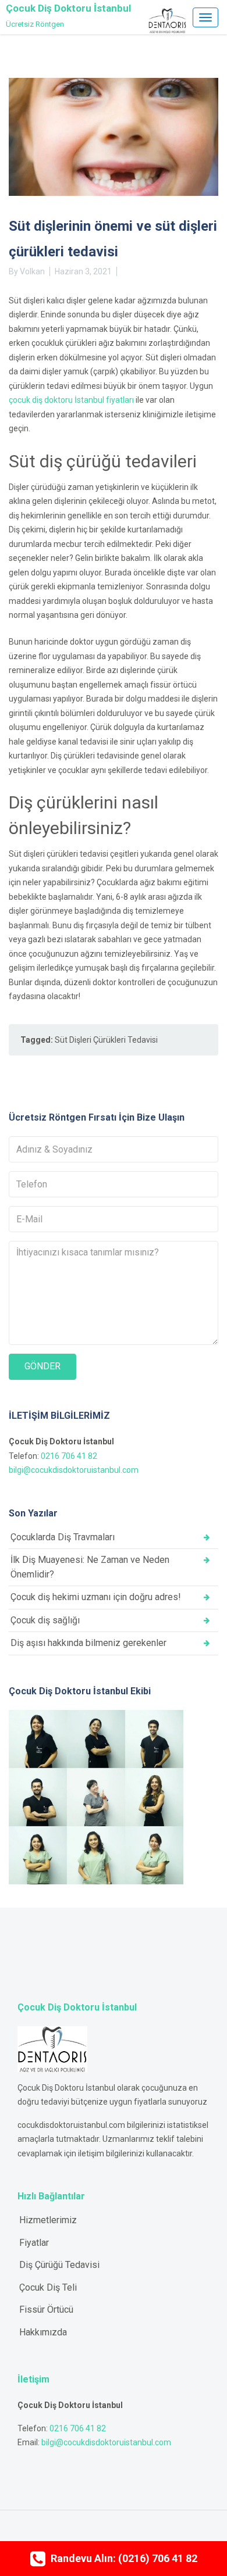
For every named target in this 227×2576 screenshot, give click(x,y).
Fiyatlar (34, 2243)
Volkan (32, 271)
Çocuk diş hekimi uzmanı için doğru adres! (96, 1597)
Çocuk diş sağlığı (45, 1620)
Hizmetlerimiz (48, 2220)
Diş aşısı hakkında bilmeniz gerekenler (88, 1643)
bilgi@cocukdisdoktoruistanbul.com (74, 1470)
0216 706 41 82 (69, 1456)
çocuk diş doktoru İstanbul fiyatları (71, 400)
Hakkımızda (43, 2332)
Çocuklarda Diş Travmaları (63, 1537)
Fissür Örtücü (46, 2310)
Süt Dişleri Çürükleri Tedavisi (106, 1040)
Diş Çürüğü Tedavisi (59, 2265)
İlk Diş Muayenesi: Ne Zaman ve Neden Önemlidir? (90, 1567)
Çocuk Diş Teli (48, 2287)
